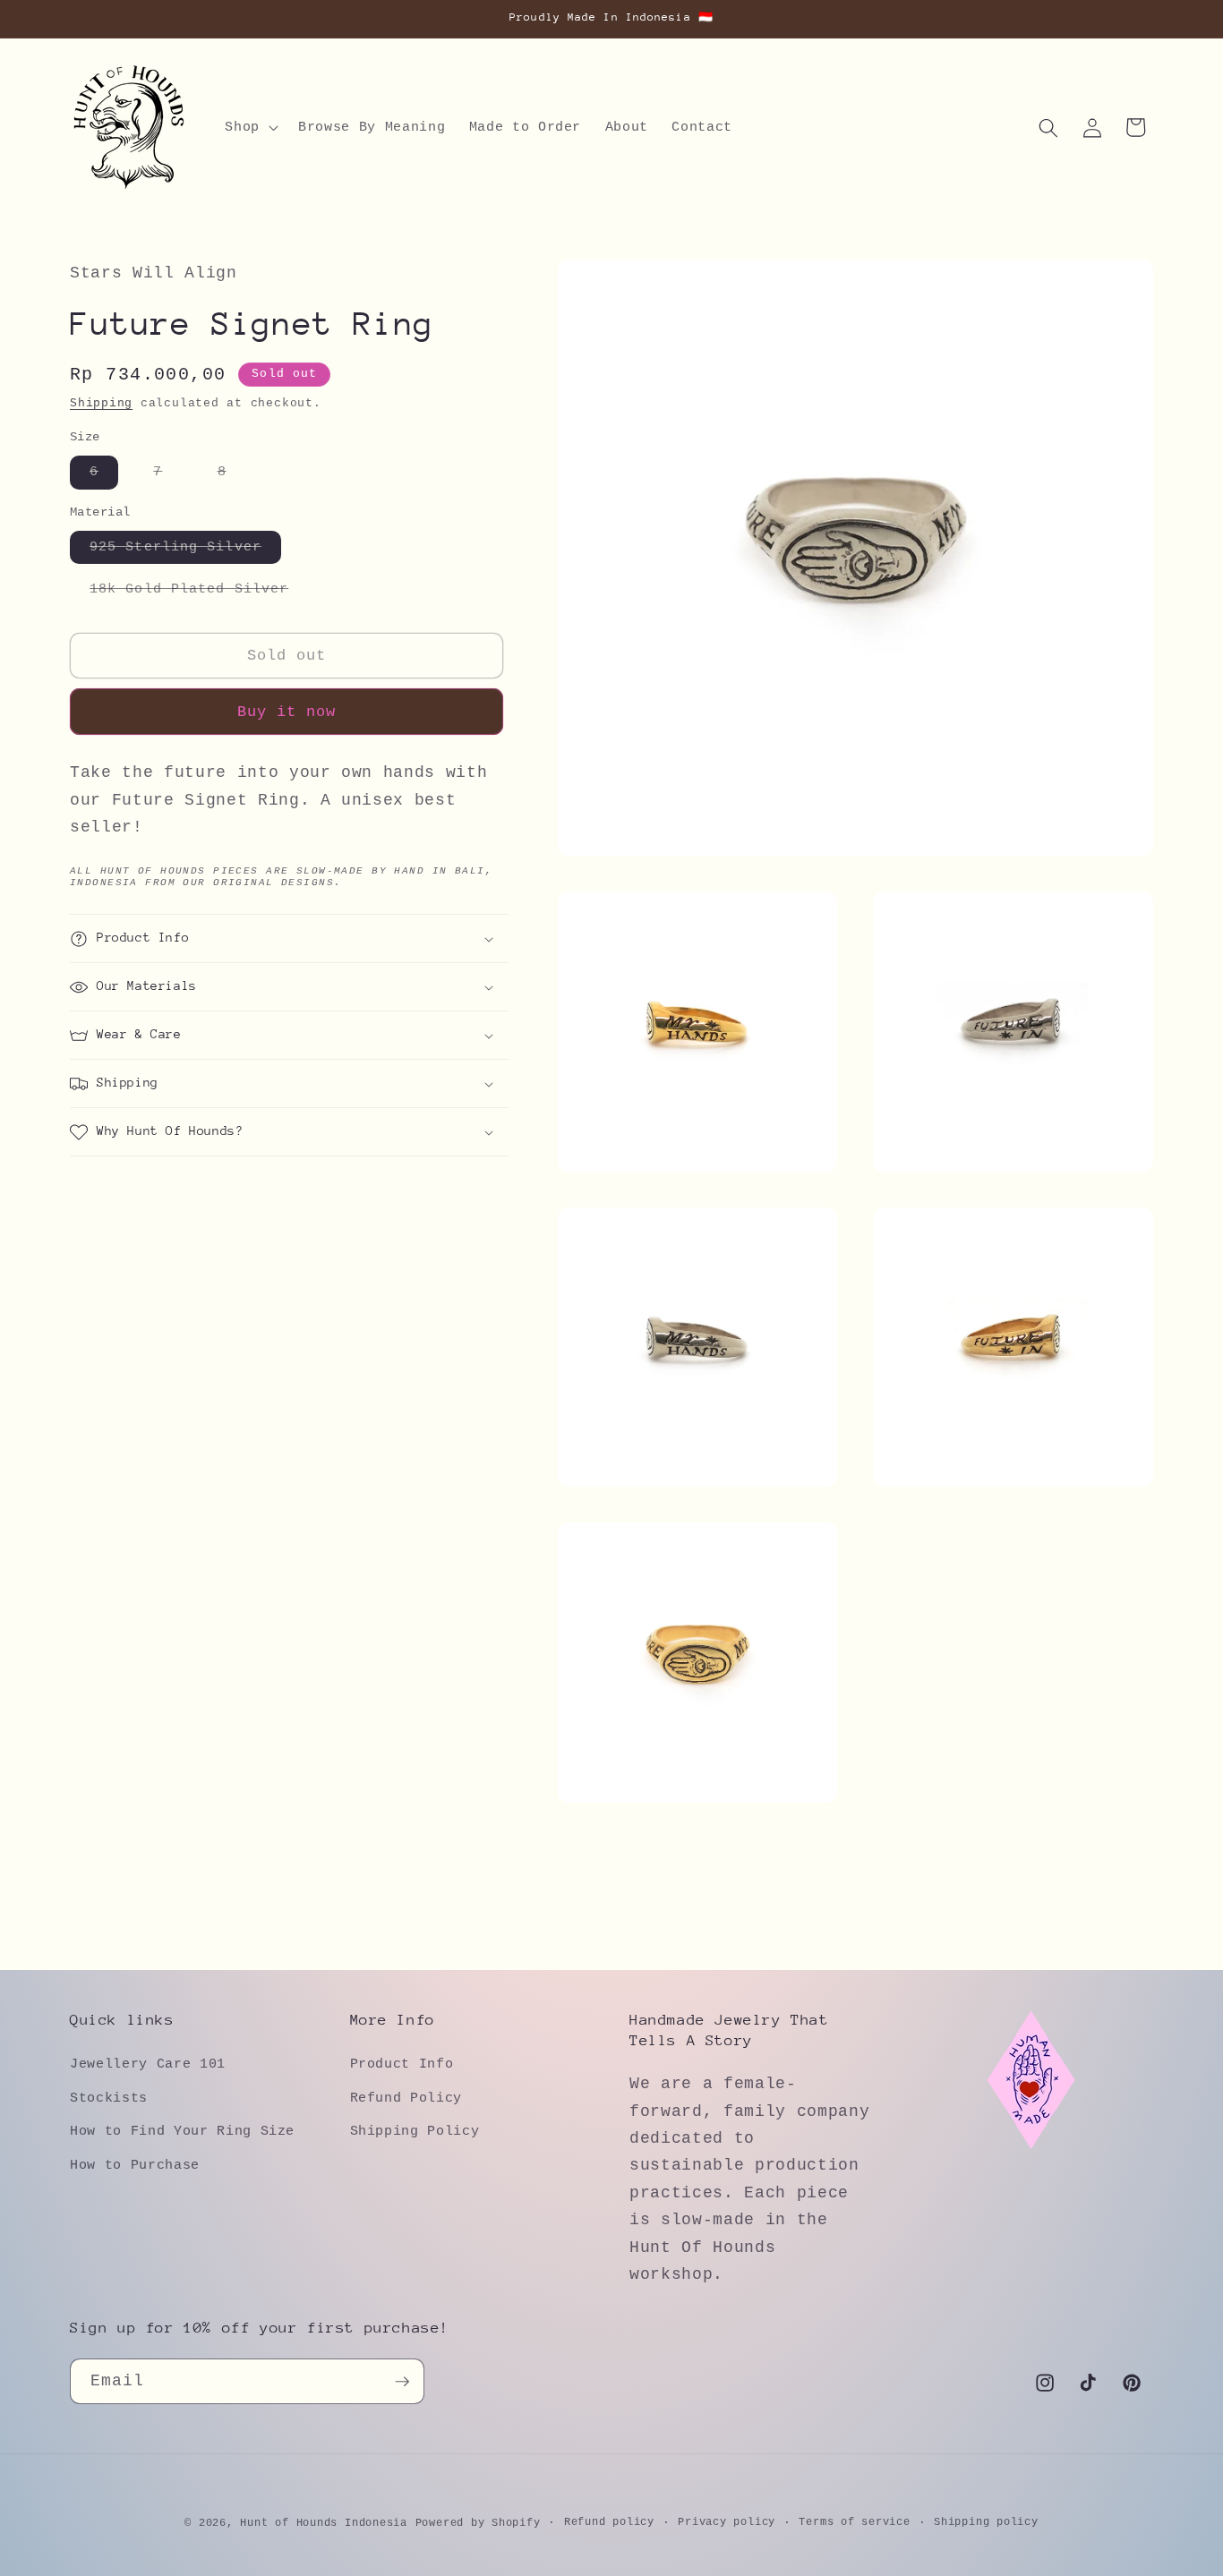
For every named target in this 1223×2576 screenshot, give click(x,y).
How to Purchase (135, 2165)
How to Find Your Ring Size (182, 2131)
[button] (250, 128)
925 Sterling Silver (185, 551)
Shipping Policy (415, 2131)
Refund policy (609, 2522)
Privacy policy (727, 2522)
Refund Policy (406, 2098)
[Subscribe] (402, 2382)
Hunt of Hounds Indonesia (323, 2523)
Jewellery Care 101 (148, 2064)
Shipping (101, 404)
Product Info (402, 2064)
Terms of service (854, 2522)
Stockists (109, 2098)
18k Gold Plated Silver (199, 594)
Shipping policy (986, 2522)
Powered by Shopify (478, 2523)
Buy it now (287, 713)
